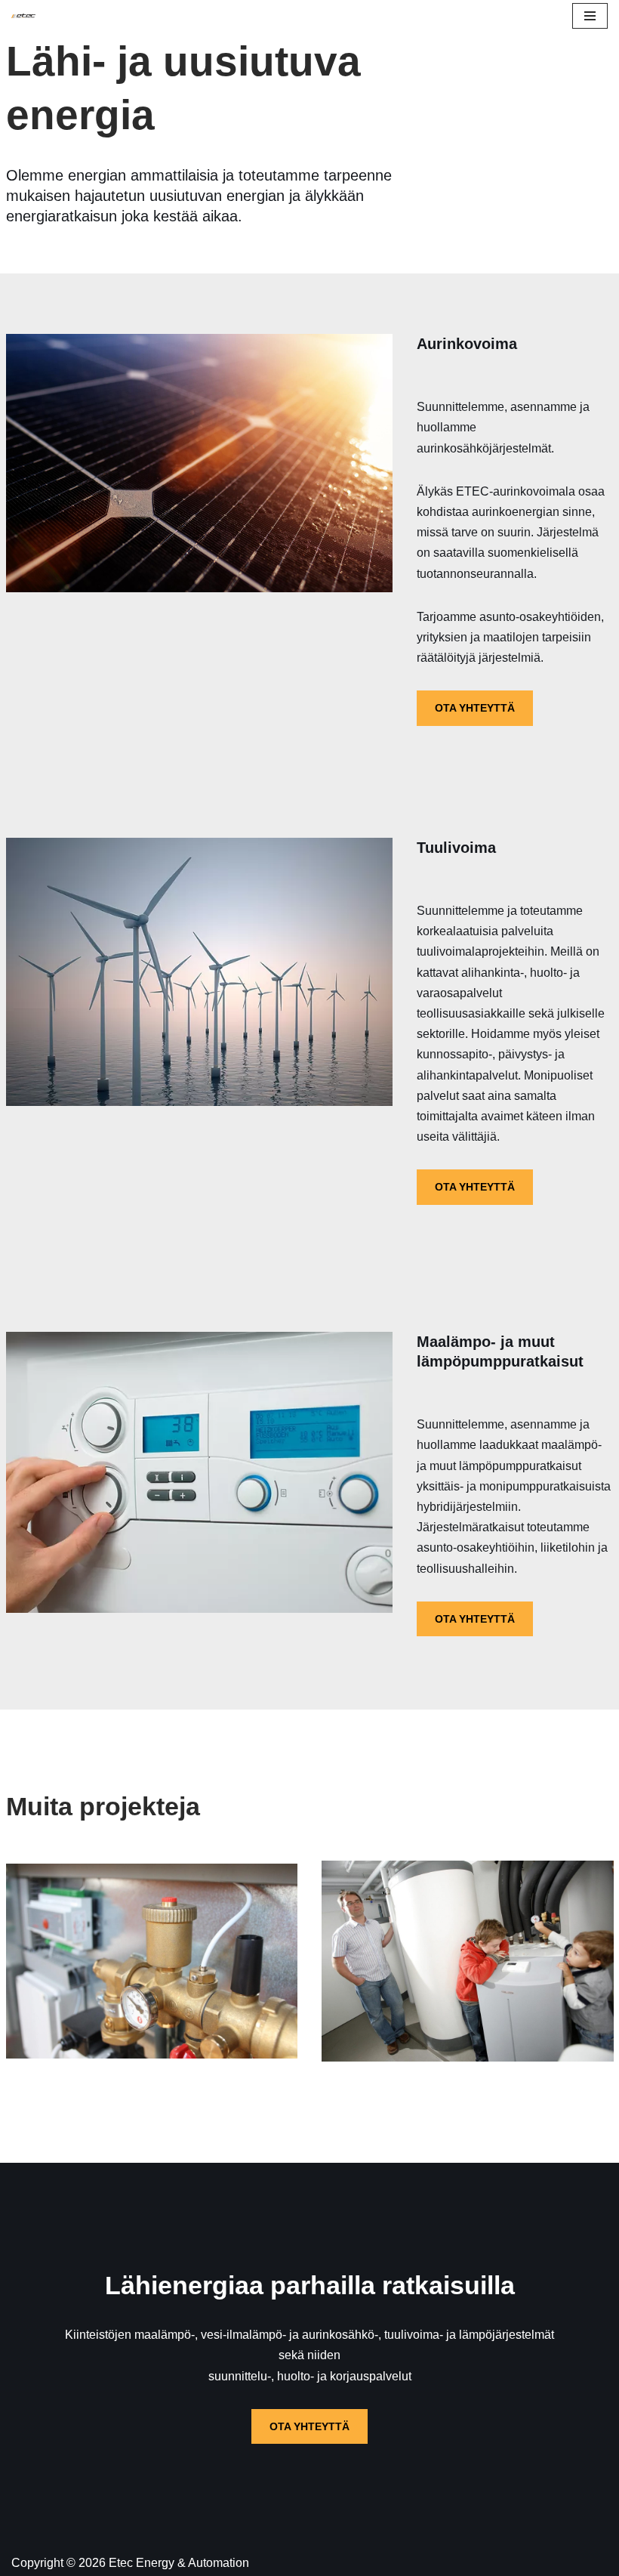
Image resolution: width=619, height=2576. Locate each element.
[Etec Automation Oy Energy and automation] (23, 16)
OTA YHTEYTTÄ (475, 708)
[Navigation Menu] (590, 16)
